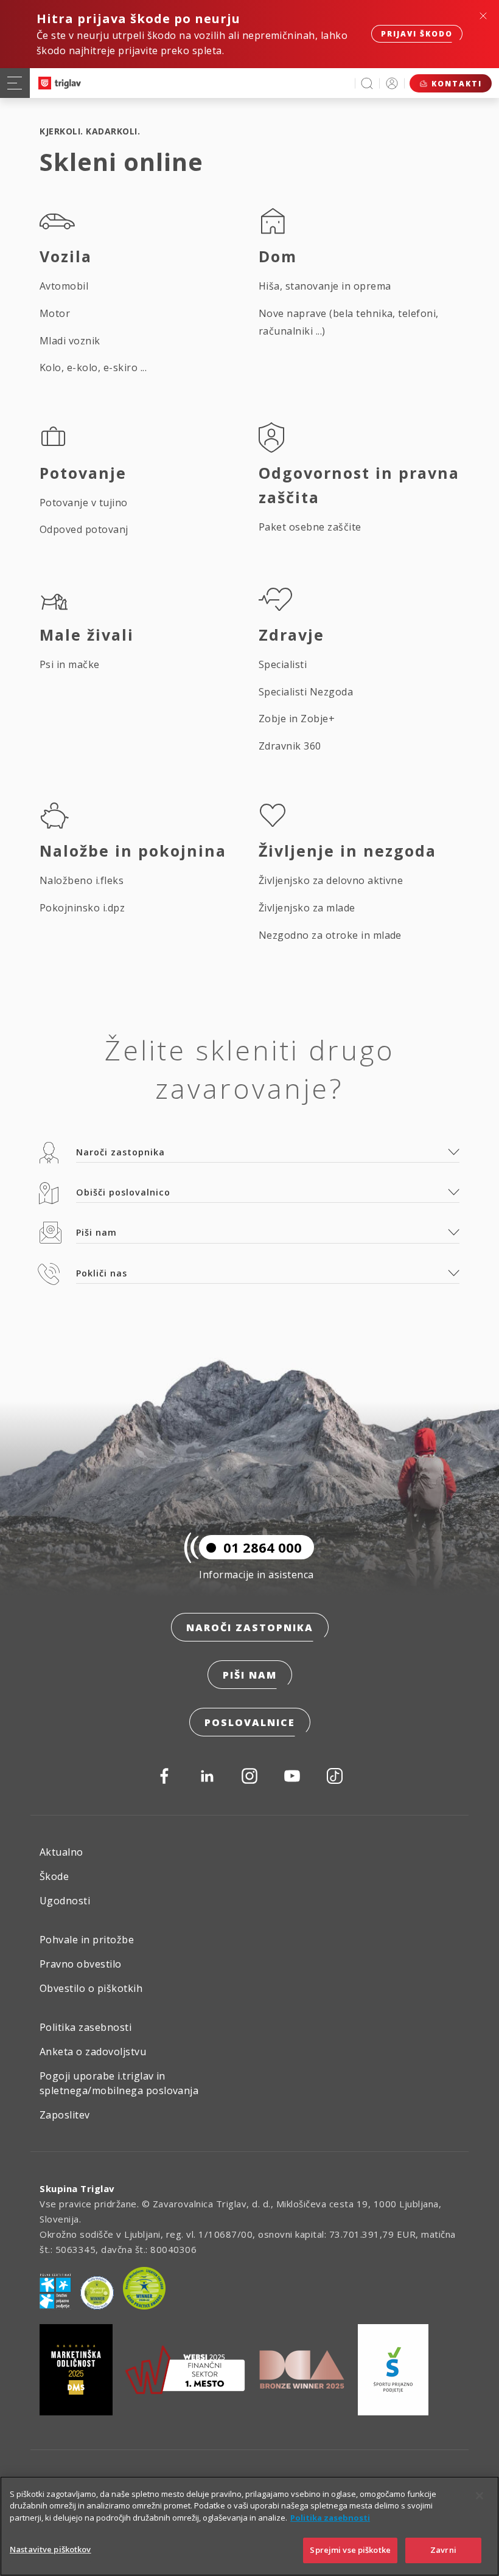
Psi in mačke (70, 664)
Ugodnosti (65, 1901)
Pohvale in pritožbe (87, 1940)
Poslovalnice (250, 1722)
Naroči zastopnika (250, 1627)
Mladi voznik (70, 341)
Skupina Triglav (77, 2188)
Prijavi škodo (417, 34)
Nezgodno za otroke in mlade (330, 935)
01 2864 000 (263, 1547)
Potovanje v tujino (84, 503)
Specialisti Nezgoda (306, 692)
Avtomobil (64, 286)
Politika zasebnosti (85, 2027)
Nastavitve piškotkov (51, 2549)
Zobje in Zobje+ (297, 719)
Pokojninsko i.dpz (82, 908)
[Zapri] (480, 2496)
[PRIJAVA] (392, 83)
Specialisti (283, 664)
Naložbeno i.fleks (82, 880)
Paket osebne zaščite (310, 527)
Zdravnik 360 (290, 746)
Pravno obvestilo (81, 1964)
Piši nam (250, 1675)
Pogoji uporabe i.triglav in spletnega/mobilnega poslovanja (119, 2083)
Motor (55, 313)
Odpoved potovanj (84, 529)
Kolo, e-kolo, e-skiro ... (93, 367)
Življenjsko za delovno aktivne (331, 880)
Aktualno (61, 1852)
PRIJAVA (392, 83)
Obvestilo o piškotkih (91, 1988)
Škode (54, 1876)
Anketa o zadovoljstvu (93, 2052)
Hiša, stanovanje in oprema (325, 286)
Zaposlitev (65, 2115)
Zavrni (443, 2550)
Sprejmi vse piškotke (350, 2550)
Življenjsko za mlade (307, 908)
